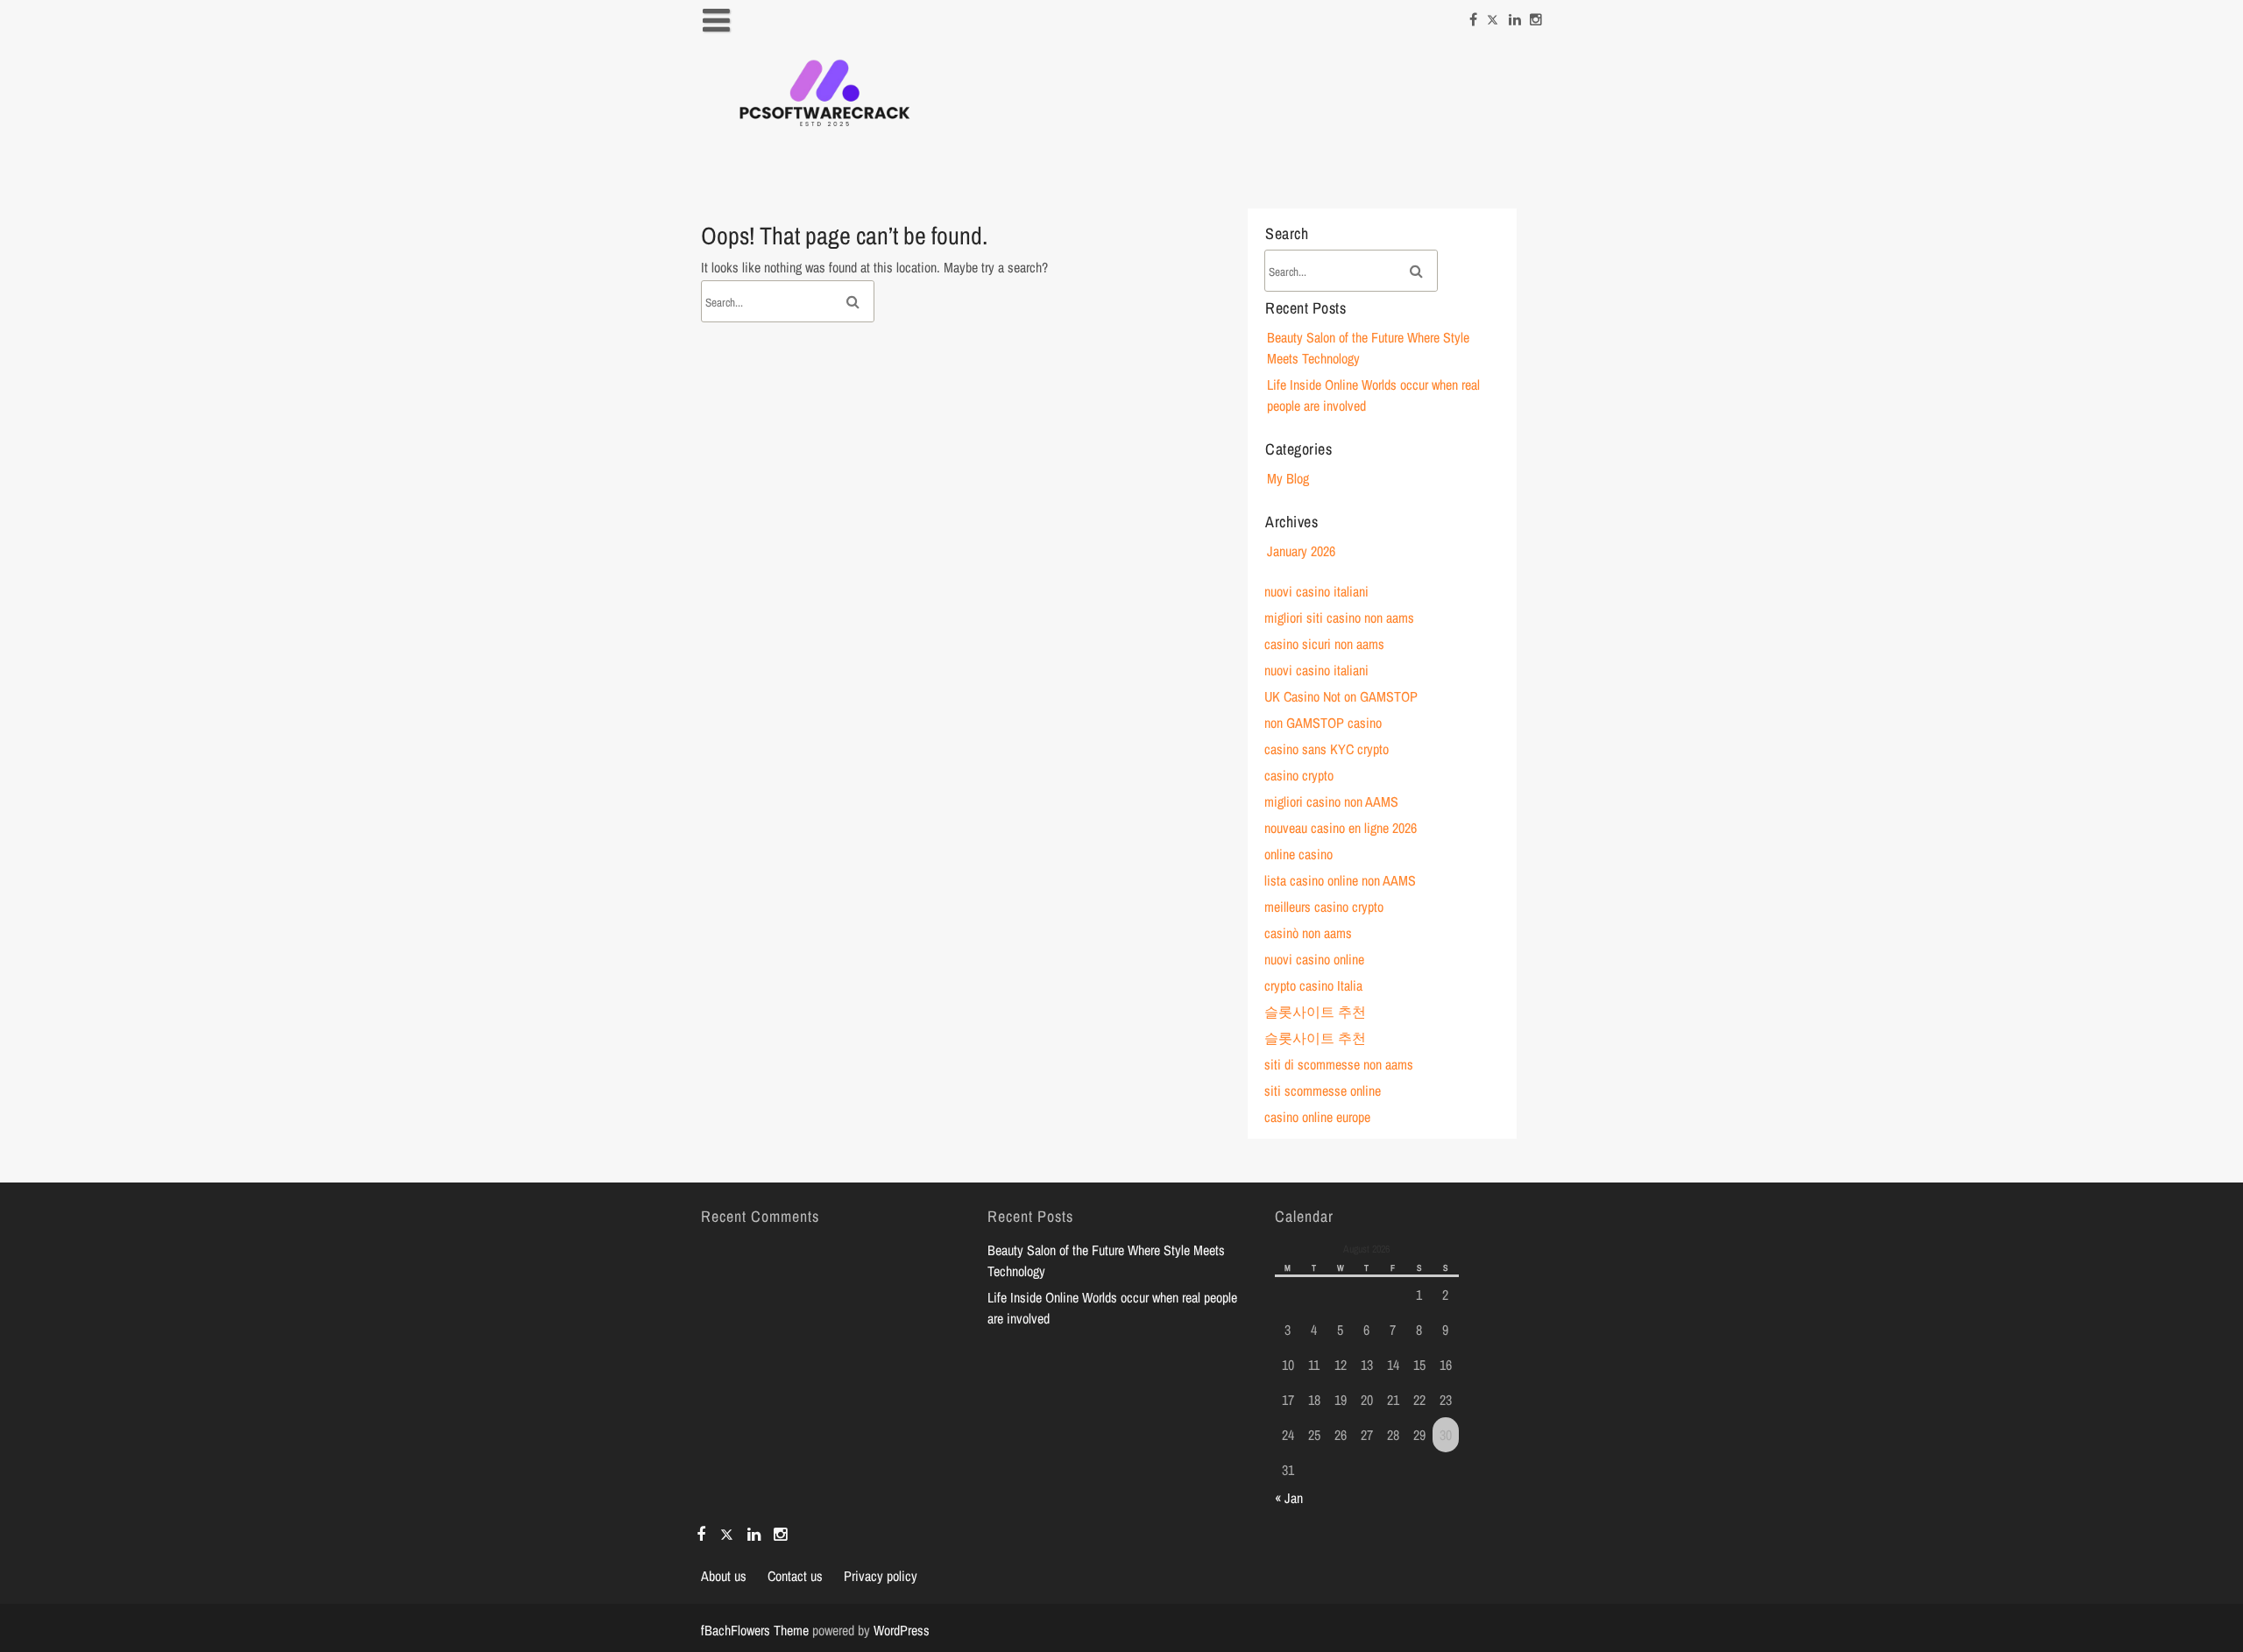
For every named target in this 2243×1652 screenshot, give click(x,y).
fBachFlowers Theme (755, 1630)
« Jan (1289, 1498)
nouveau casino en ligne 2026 (1341, 828)
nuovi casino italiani (1316, 591)
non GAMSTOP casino (1323, 723)
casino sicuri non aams (1324, 644)
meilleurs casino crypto (1324, 907)
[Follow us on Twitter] (1493, 15)
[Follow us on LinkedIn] (1515, 15)
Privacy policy (881, 1576)
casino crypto (1299, 775)
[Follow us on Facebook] (1473, 15)
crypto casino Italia (1313, 985)
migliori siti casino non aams (1339, 618)
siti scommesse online (1323, 1091)
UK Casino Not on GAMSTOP (1341, 696)
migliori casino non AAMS (1331, 801)
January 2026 (1301, 551)
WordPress (902, 1630)
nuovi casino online (1314, 959)
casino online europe (1317, 1117)
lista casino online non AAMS (1340, 880)
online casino (1298, 854)
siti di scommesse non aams (1339, 1064)
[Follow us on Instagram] (1536, 15)
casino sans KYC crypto (1327, 749)
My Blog (1288, 478)
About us (724, 1576)
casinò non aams (1308, 933)
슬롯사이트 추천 (1315, 1012)
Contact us (795, 1576)
